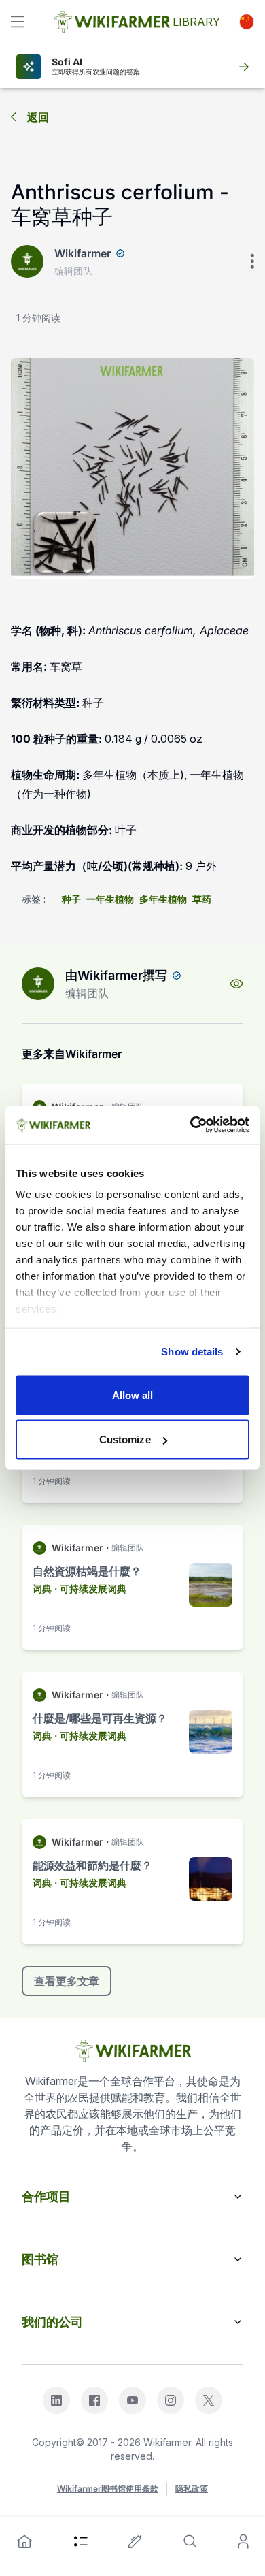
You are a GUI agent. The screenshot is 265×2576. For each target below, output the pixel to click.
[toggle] (18, 22)
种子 (71, 899)
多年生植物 (163, 899)
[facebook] (94, 2400)
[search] (190, 2541)
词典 (42, 1589)
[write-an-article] (135, 2541)
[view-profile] (236, 984)
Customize (125, 1439)
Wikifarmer (83, 253)
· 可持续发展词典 (90, 1589)
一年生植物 (110, 899)
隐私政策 (192, 2489)
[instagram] (171, 2400)
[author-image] (38, 984)
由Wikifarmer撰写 (116, 975)
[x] (209, 2400)
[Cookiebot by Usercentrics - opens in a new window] (191, 1125)
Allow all (133, 1395)
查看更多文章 (67, 1981)
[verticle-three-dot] (252, 261)
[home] (24, 2541)
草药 (202, 899)
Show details (192, 1352)
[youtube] (132, 2400)
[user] (243, 2541)
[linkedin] (56, 2400)
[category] (81, 2541)
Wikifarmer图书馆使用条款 (108, 2489)
